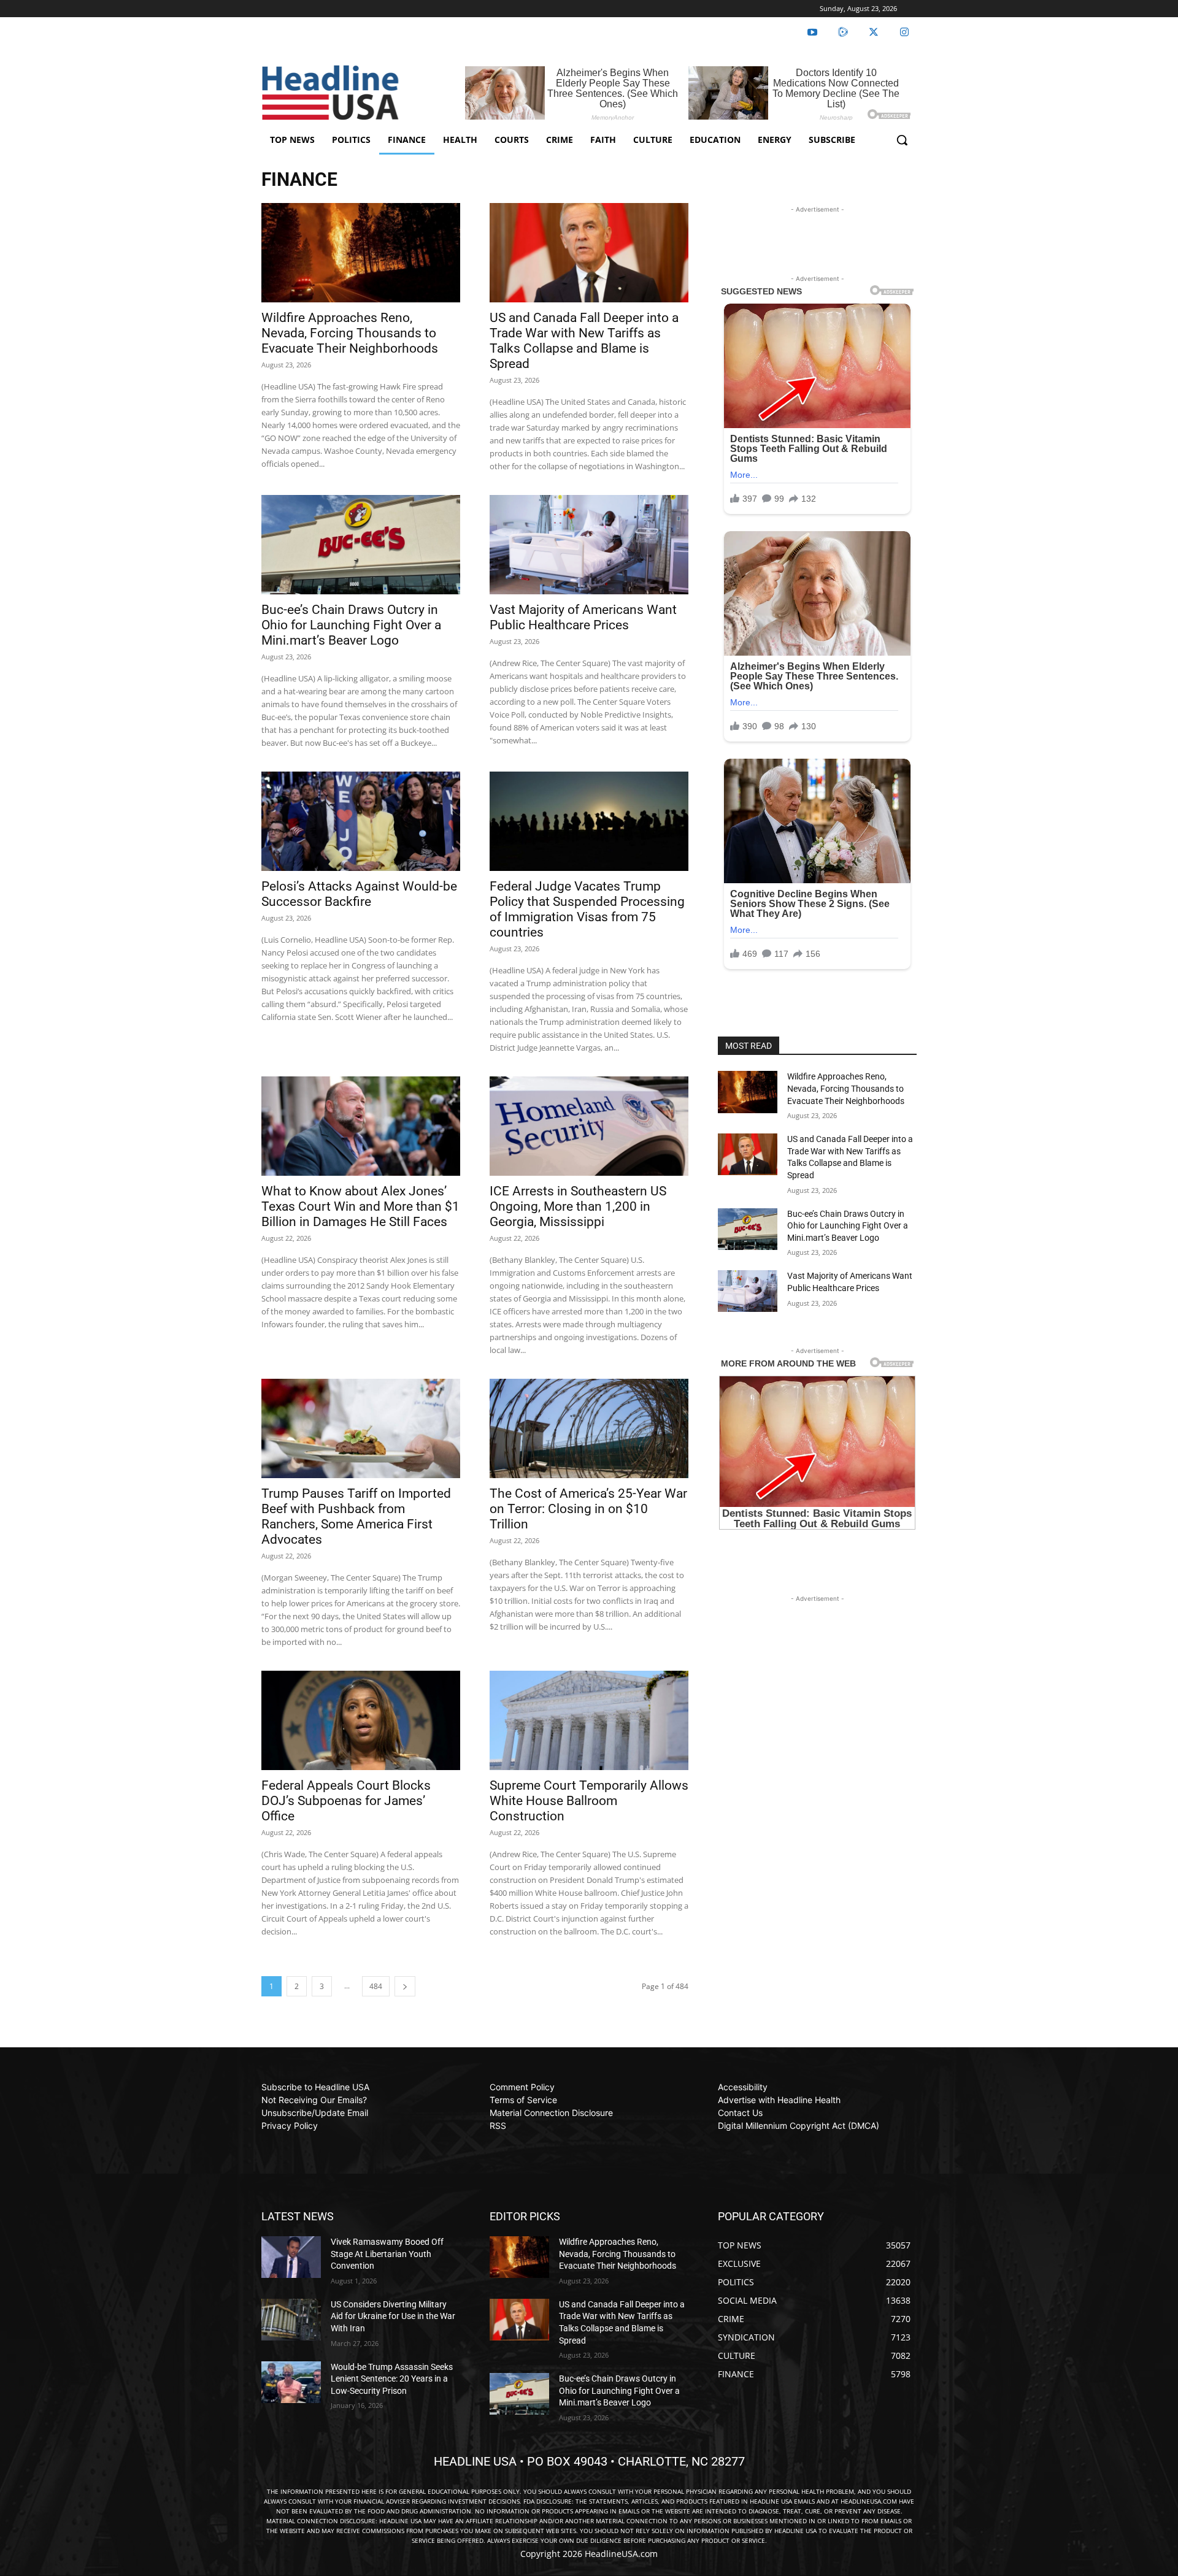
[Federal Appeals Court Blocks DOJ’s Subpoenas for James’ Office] (361, 1720)
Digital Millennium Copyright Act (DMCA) (799, 2126)
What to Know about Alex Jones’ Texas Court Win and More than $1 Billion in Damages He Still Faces (360, 1206)
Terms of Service (523, 2100)
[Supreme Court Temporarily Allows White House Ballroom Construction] (589, 1720)
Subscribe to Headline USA (315, 2087)
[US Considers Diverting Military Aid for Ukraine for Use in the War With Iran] (291, 2320)
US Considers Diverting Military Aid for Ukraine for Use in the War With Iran (393, 2316)
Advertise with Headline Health (779, 2100)
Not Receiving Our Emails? (314, 2100)
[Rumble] (843, 33)
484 (376, 1986)
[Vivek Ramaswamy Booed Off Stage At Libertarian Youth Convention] (291, 2257)
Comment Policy (522, 2087)
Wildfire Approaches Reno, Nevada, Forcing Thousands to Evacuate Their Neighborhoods (350, 333)
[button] (902, 140)
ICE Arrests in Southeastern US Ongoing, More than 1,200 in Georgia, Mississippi (578, 1206)
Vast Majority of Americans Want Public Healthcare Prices (583, 617)
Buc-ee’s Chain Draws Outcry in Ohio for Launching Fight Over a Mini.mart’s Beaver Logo (351, 625)
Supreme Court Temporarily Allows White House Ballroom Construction (589, 1801)
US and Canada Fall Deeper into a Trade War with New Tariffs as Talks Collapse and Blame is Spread (584, 341)
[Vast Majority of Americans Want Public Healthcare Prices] (589, 545)
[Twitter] (874, 33)
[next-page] (405, 1986)
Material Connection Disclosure (551, 2113)
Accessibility (743, 2087)
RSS (498, 2126)
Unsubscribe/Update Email (315, 2113)
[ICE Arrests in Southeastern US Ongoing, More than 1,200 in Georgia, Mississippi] (589, 1126)
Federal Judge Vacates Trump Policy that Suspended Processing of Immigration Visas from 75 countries (587, 909)
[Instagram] (904, 33)
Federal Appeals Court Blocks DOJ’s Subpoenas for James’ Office (346, 1801)
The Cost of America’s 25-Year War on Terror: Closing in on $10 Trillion (588, 1509)
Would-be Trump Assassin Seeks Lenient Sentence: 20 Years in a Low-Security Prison (392, 2379)
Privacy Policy (290, 2126)
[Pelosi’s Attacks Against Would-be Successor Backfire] (361, 821)
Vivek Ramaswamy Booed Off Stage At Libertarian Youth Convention (387, 2254)
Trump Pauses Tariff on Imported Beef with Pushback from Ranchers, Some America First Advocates (356, 1516)
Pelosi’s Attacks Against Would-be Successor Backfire (359, 894)
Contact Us (740, 2113)
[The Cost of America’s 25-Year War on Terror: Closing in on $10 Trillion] (589, 1428)
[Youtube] (812, 33)
